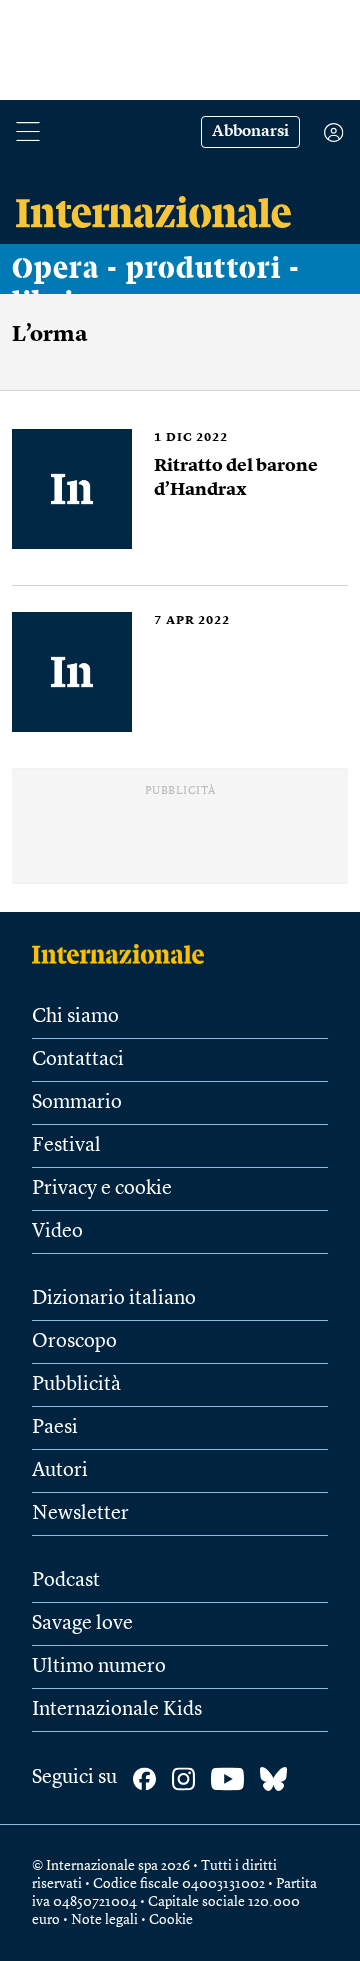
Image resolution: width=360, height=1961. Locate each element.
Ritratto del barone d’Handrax (236, 478)
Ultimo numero (99, 1667)
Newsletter (80, 1514)
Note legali (104, 1920)
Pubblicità (76, 1385)
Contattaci (78, 1060)
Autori (60, 1471)
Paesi (55, 1428)
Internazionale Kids (117, 1710)
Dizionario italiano (114, 1299)
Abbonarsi (250, 132)
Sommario (77, 1103)
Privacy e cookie (102, 1189)
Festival (66, 1146)
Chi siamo (75, 1017)
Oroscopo (74, 1342)
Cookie (171, 1920)
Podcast (66, 1581)
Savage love (82, 1624)
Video (57, 1232)
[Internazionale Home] (124, 954)
